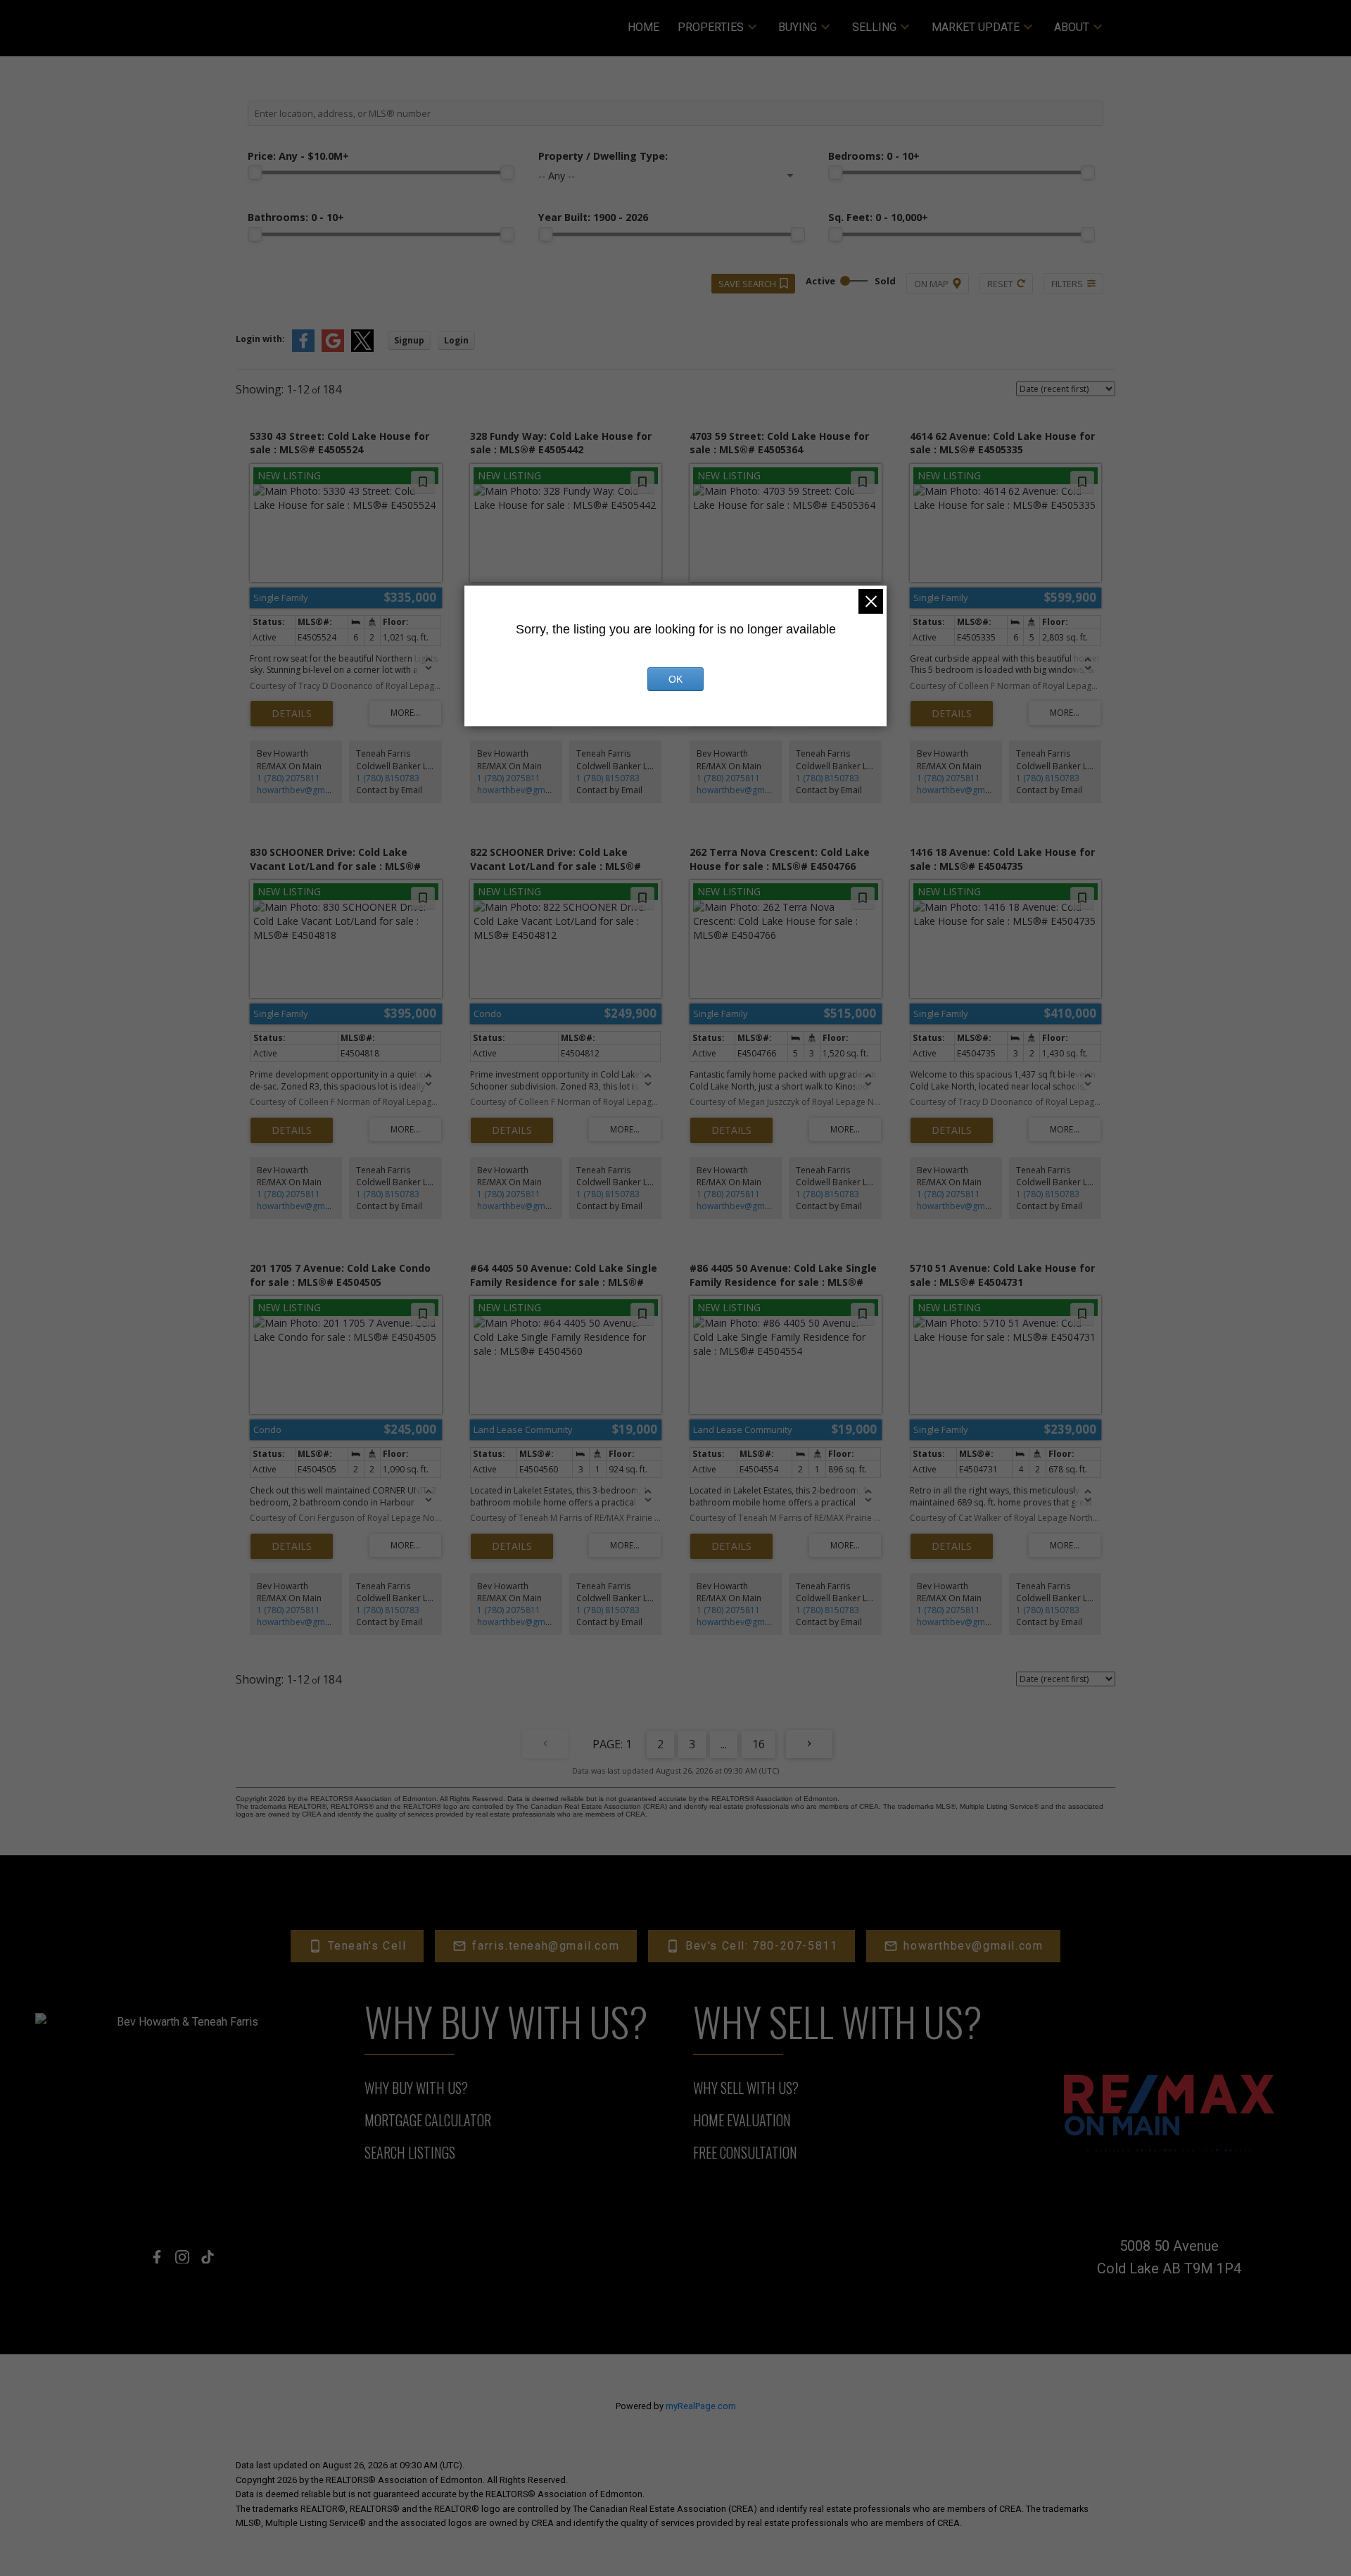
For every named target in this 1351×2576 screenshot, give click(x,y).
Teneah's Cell (367, 1946)
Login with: (260, 339)
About (1072, 27)
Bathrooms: (296, 217)
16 (759, 1744)
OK (675, 679)
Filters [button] (1067, 284)
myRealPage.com (701, 2406)
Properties (711, 27)
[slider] (255, 172)
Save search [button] (747, 284)
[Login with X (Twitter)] (362, 349)
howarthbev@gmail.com (305, 790)
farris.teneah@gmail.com (546, 1946)
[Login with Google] (333, 349)
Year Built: (593, 217)
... (724, 1744)
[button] (357, 1946)
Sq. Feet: (878, 217)
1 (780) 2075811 (288, 778)
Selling (874, 27)
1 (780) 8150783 (388, 778)
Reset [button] (1000, 284)
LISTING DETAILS (292, 714)
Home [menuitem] (643, 27)
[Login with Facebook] (303, 349)
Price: (298, 156)
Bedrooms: (874, 156)
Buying (798, 27)
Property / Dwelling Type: (603, 156)
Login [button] (456, 340)
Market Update (976, 27)
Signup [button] (409, 340)
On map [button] (931, 284)
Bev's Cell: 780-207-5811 (761, 1946)
